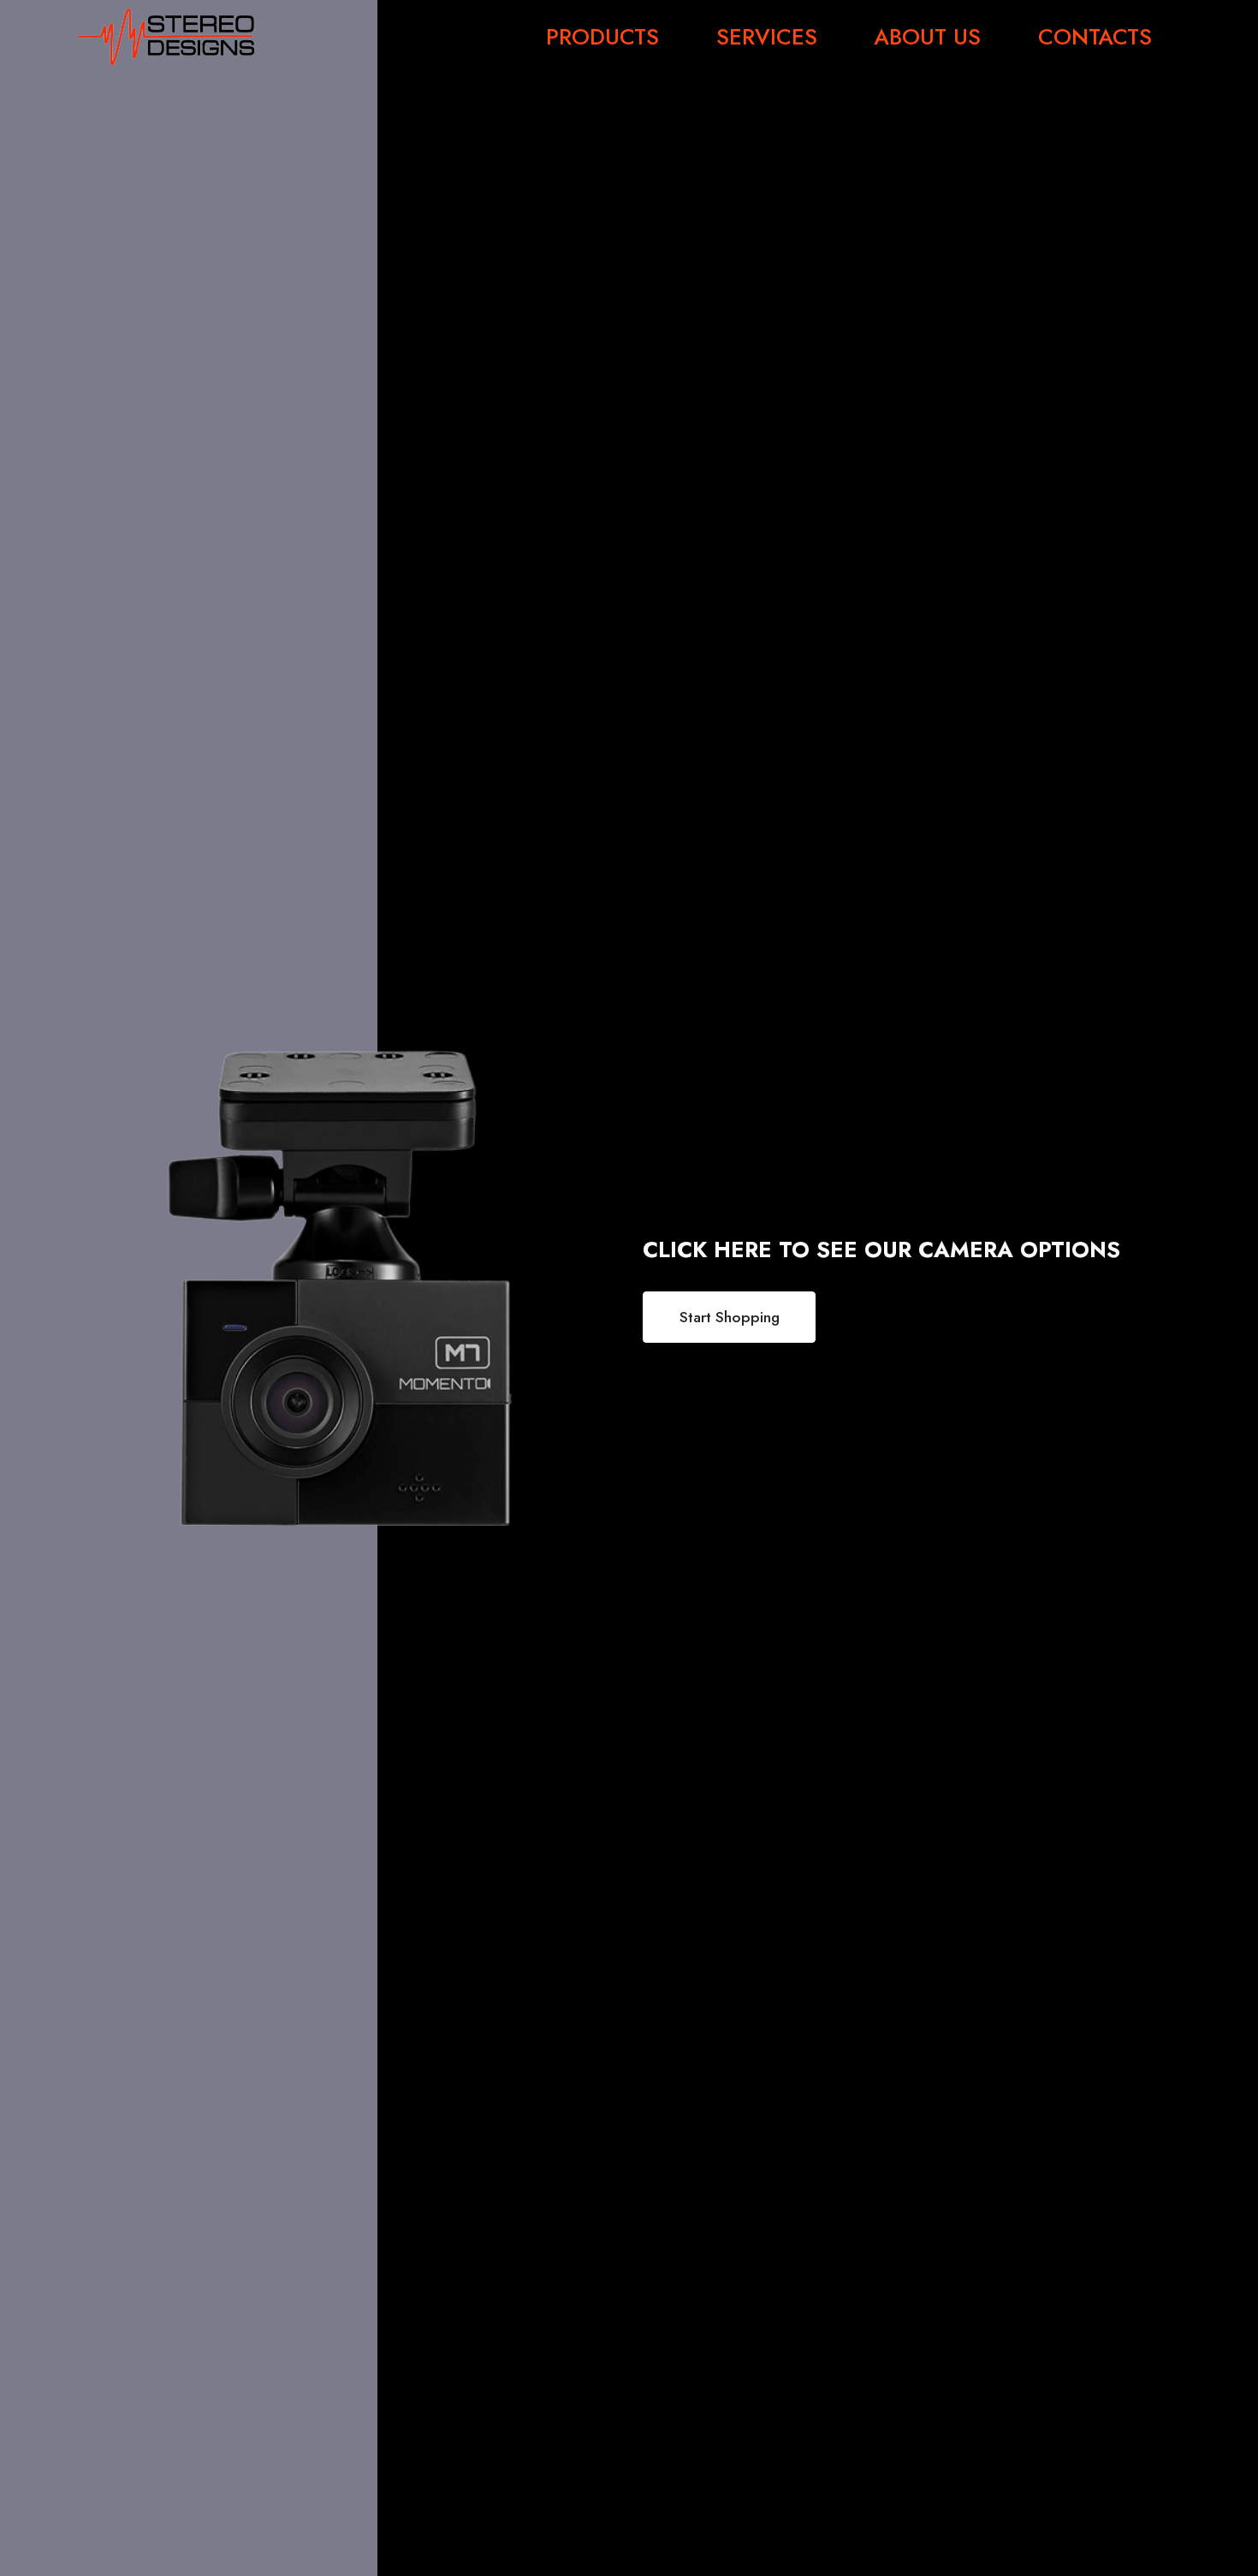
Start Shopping (730, 1317)
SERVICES (767, 38)
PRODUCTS (602, 38)
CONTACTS (1095, 38)
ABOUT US (927, 38)
